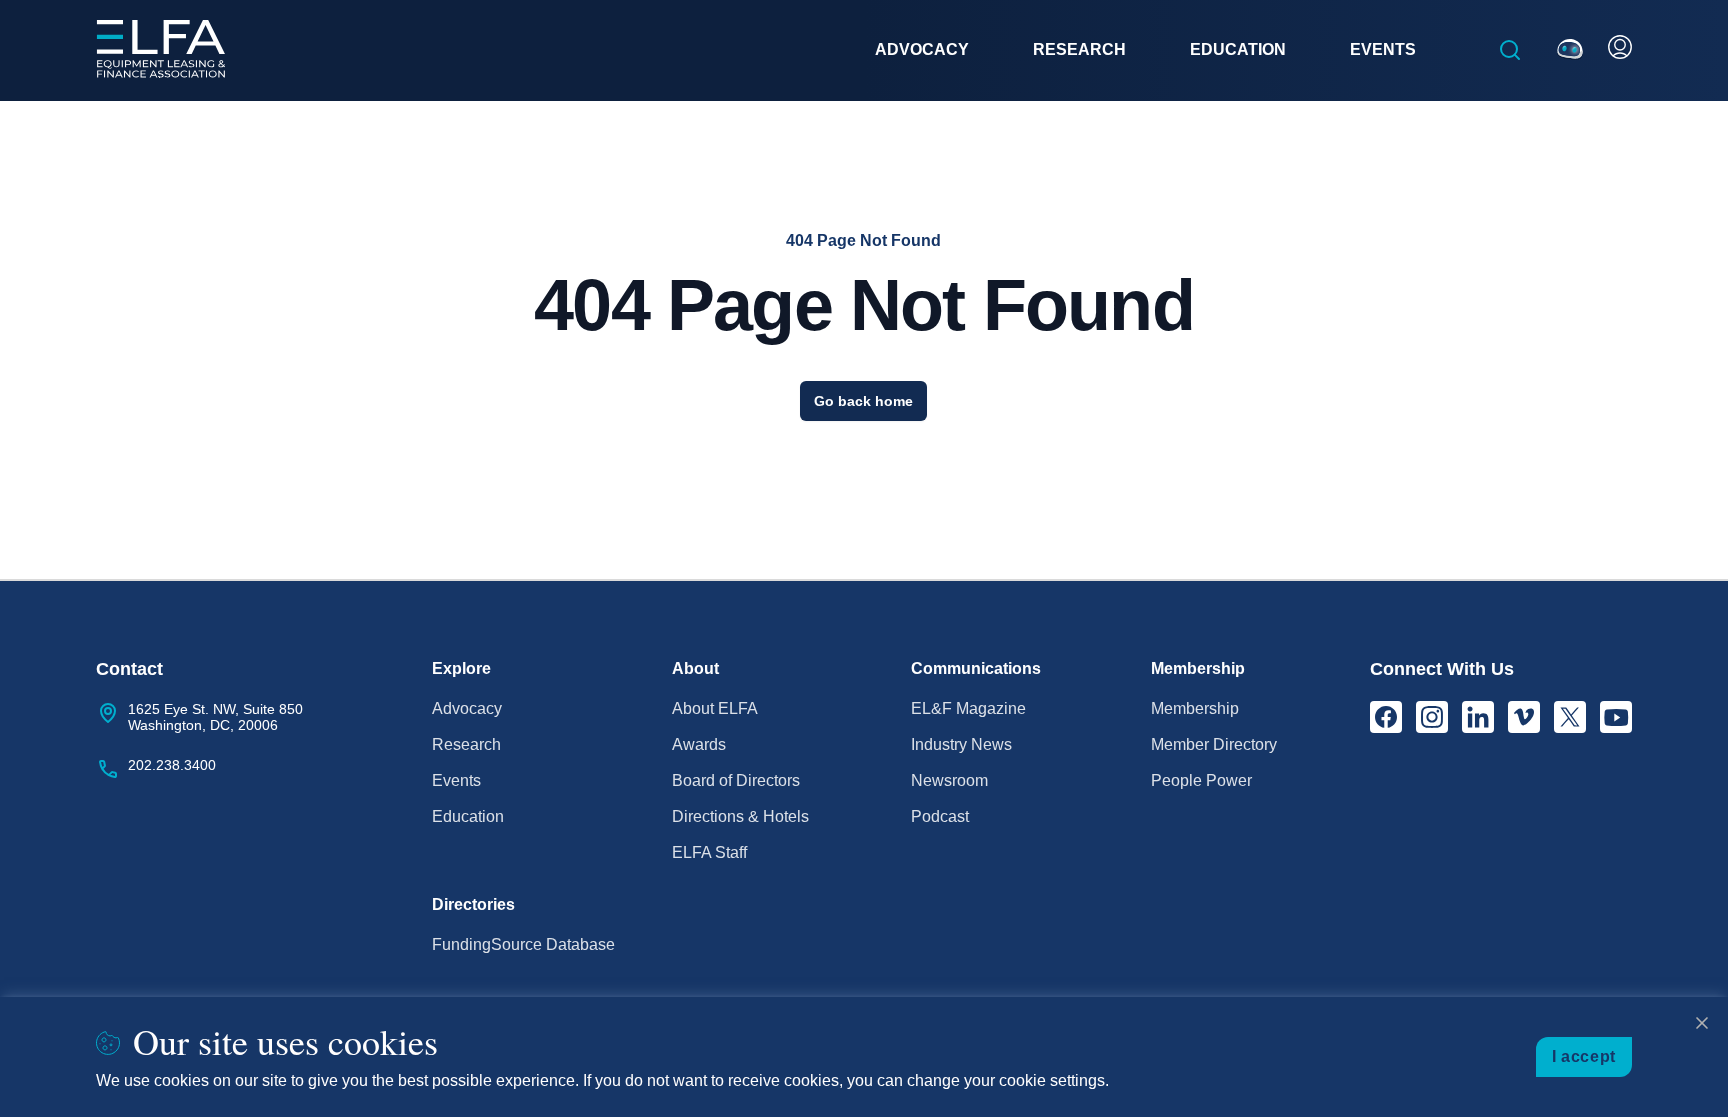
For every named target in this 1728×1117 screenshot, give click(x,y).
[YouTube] (1616, 717)
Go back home (863, 401)
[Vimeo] (1524, 717)
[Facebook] (1386, 717)
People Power (1201, 780)
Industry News (961, 744)
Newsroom (949, 780)
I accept (1584, 1056)
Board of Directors (736, 780)
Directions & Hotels (740, 816)
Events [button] (1383, 49)
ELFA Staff (709, 852)
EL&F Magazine (968, 708)
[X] (1570, 717)
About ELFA (715, 708)
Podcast (940, 816)
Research (466, 744)
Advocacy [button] (922, 49)
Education (468, 816)
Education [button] (1238, 49)
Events (456, 780)
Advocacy (467, 708)
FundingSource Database (523, 944)
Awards (699, 744)
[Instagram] (1432, 717)
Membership (1195, 708)
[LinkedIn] (1478, 717)
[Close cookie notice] (1702, 1023)
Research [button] (1079, 49)
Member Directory (1214, 744)
